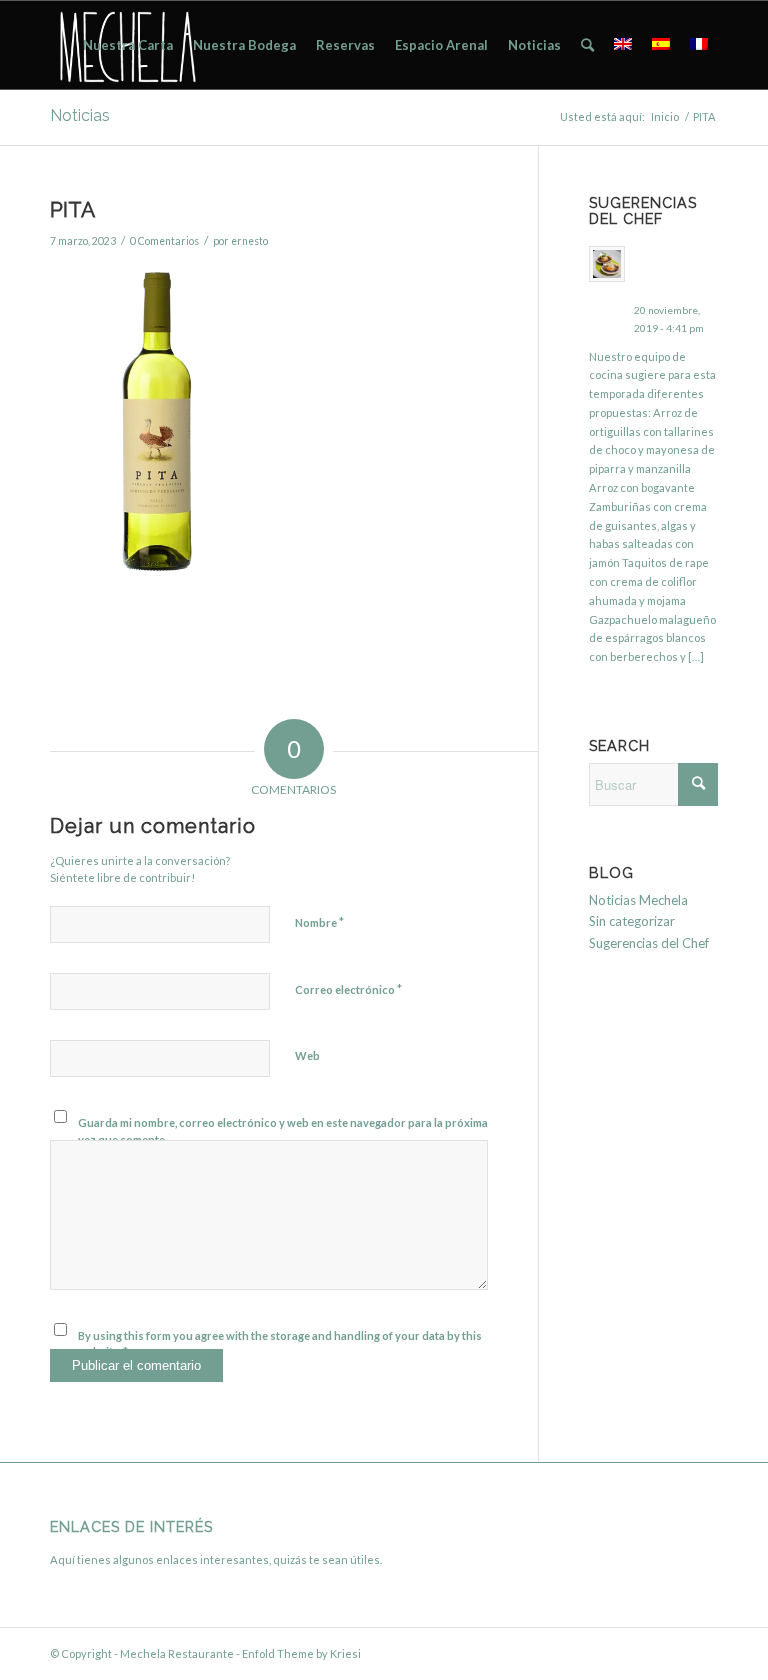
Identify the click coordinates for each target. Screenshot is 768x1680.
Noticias (80, 115)
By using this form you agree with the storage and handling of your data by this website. (280, 1344)
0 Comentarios (164, 241)
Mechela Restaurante (177, 1653)
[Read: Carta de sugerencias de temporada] (607, 264)
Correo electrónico (348, 989)
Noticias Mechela (638, 900)
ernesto (249, 241)
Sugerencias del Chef (649, 943)
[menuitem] (128, 45)
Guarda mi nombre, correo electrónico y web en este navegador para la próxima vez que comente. (283, 1131)
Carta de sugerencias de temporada (673, 271)
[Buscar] (587, 45)
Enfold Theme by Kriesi (301, 1653)
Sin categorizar (632, 921)
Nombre (319, 922)
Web (307, 1055)
